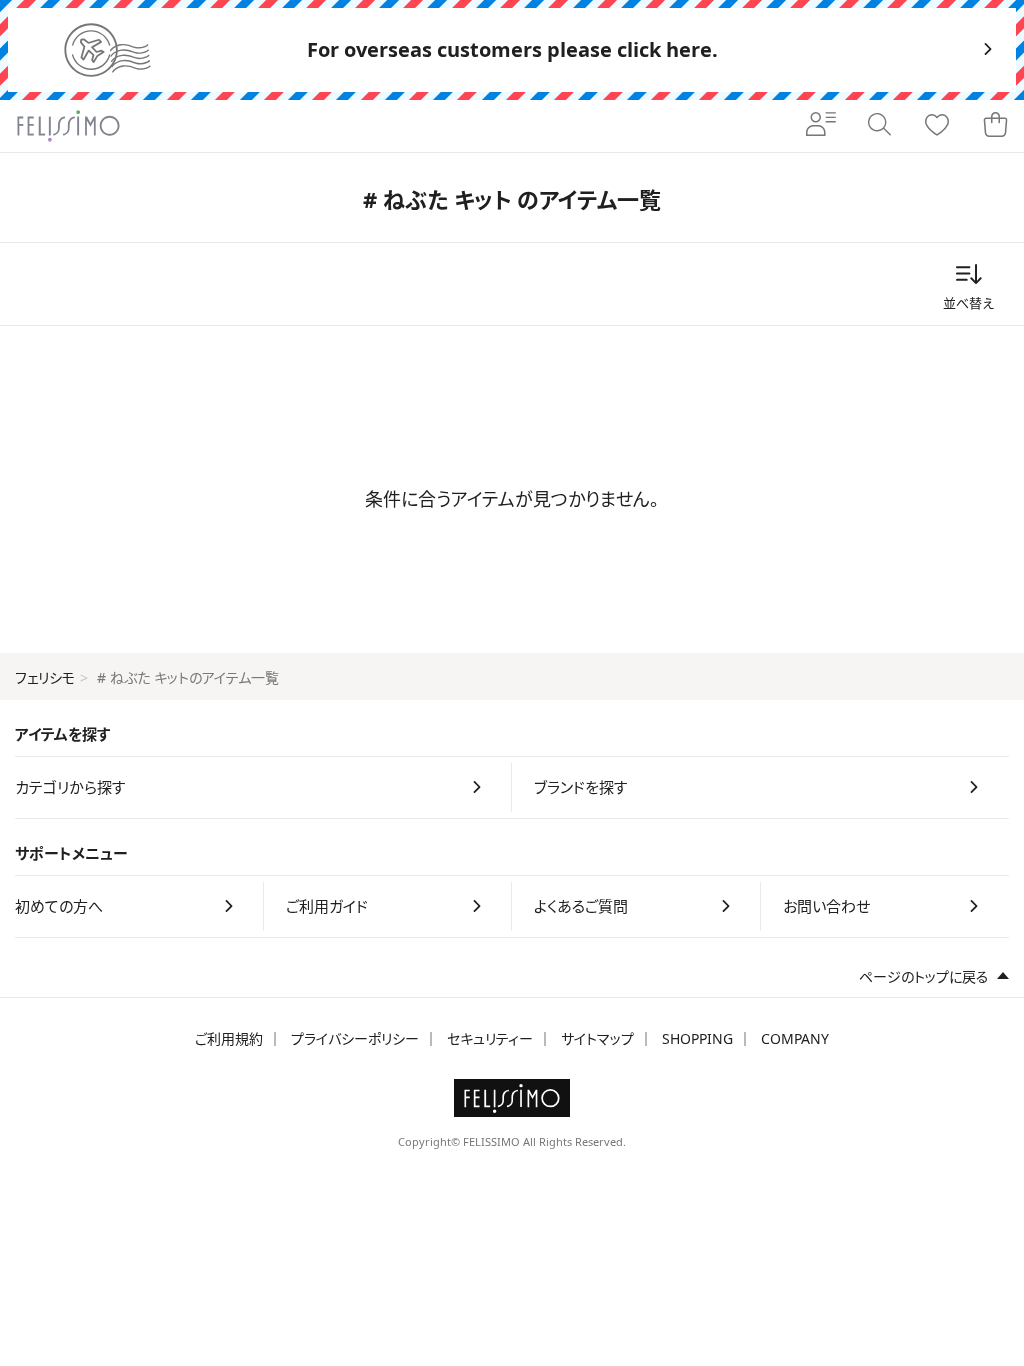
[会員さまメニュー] (821, 126)
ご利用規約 (229, 1038)
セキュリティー (490, 1038)
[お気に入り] (937, 126)
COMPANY (795, 1038)
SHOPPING (697, 1038)
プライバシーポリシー (355, 1038)
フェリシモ (45, 677)
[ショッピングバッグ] (995, 126)
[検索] (879, 126)
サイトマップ (597, 1038)
